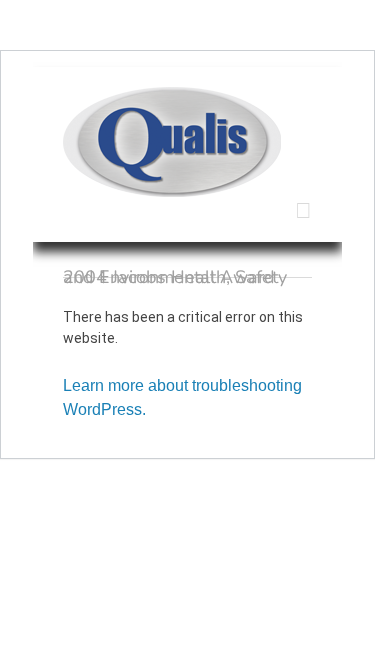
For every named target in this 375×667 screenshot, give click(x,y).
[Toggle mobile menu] (303, 211)
